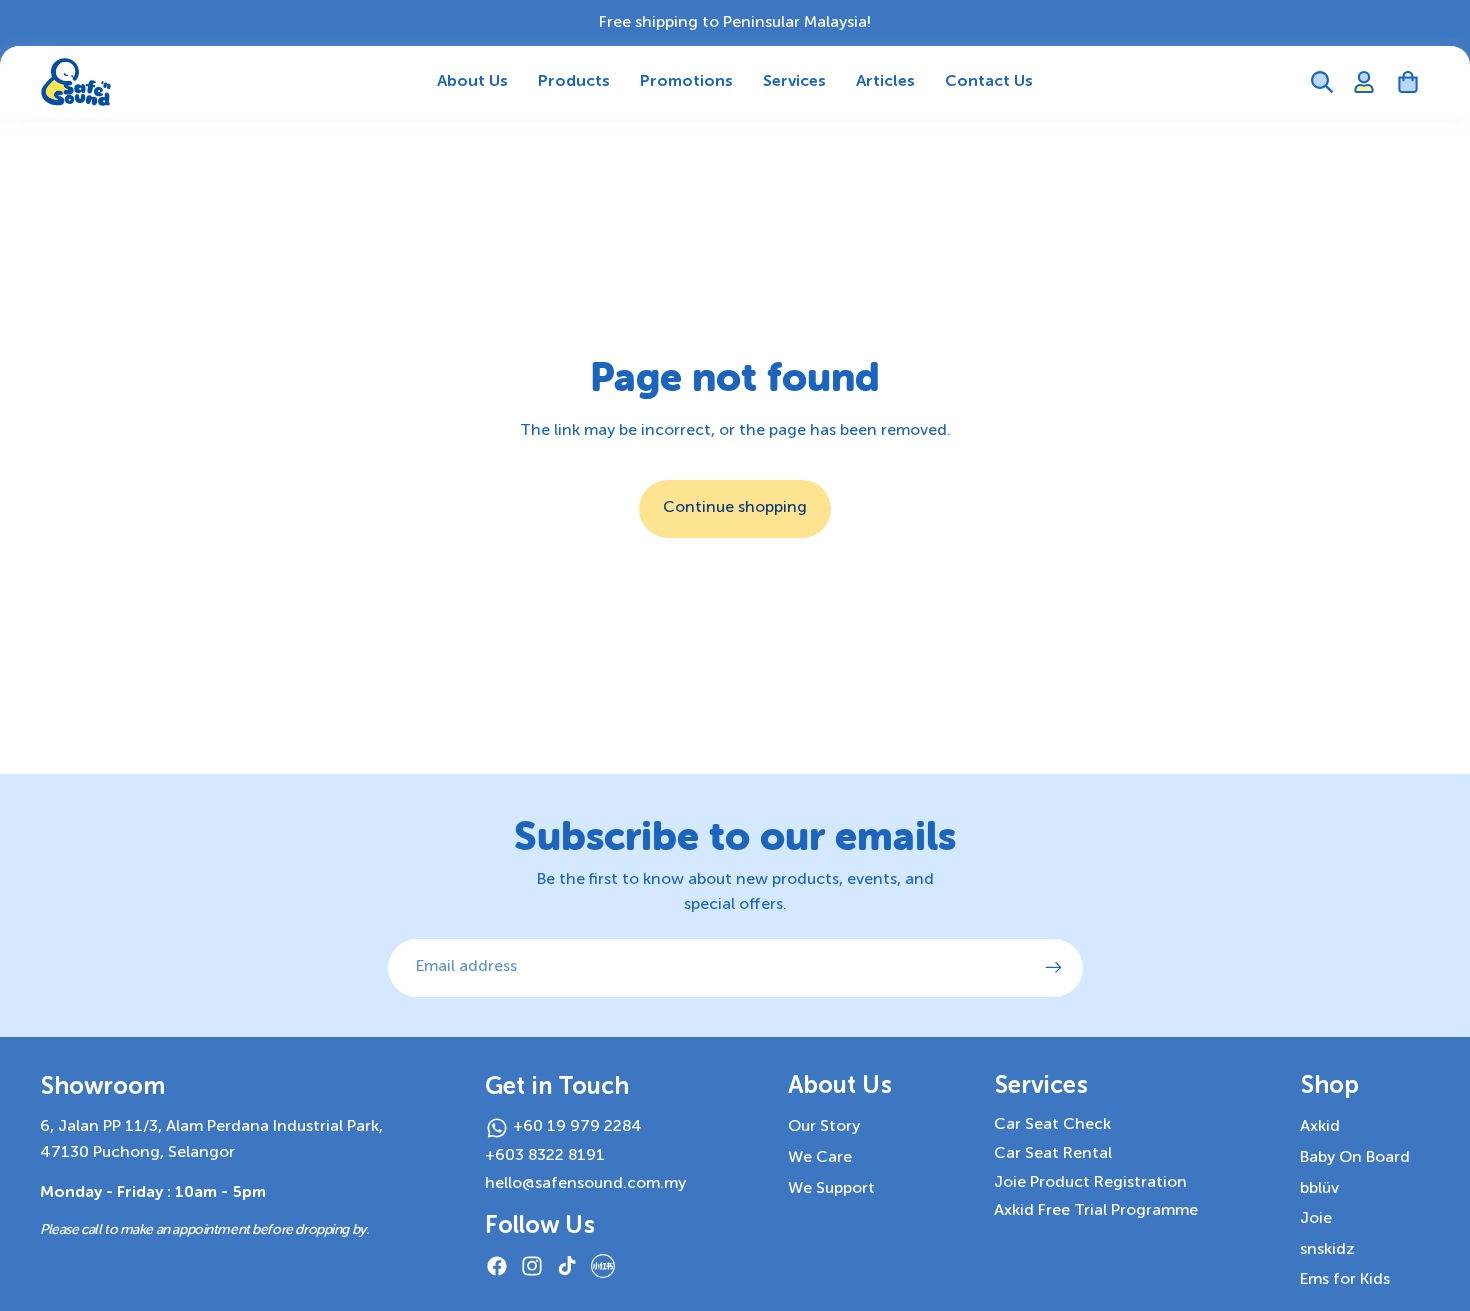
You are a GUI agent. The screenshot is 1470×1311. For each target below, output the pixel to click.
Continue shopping (735, 508)
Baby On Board (1355, 1158)
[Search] (1322, 82)
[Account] (1364, 82)
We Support (831, 1189)
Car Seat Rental (1053, 1154)
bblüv (1319, 1189)
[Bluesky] (603, 1266)
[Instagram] (532, 1266)
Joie (1316, 1219)
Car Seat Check (1052, 1125)
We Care (820, 1158)
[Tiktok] (567, 1266)
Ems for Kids (1345, 1280)
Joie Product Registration (1090, 1183)
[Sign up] (1054, 968)
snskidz (1327, 1250)
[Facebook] (497, 1266)
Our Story (824, 1127)
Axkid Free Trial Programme (1096, 1211)
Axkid (1320, 1127)
